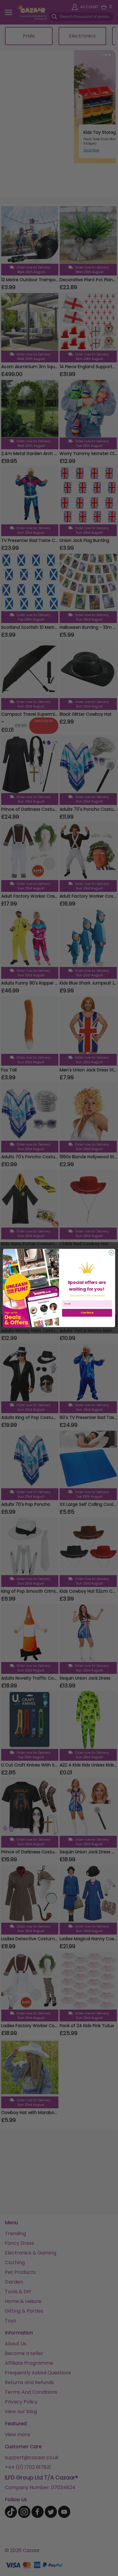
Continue (87, 1313)
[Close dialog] (111, 1253)
